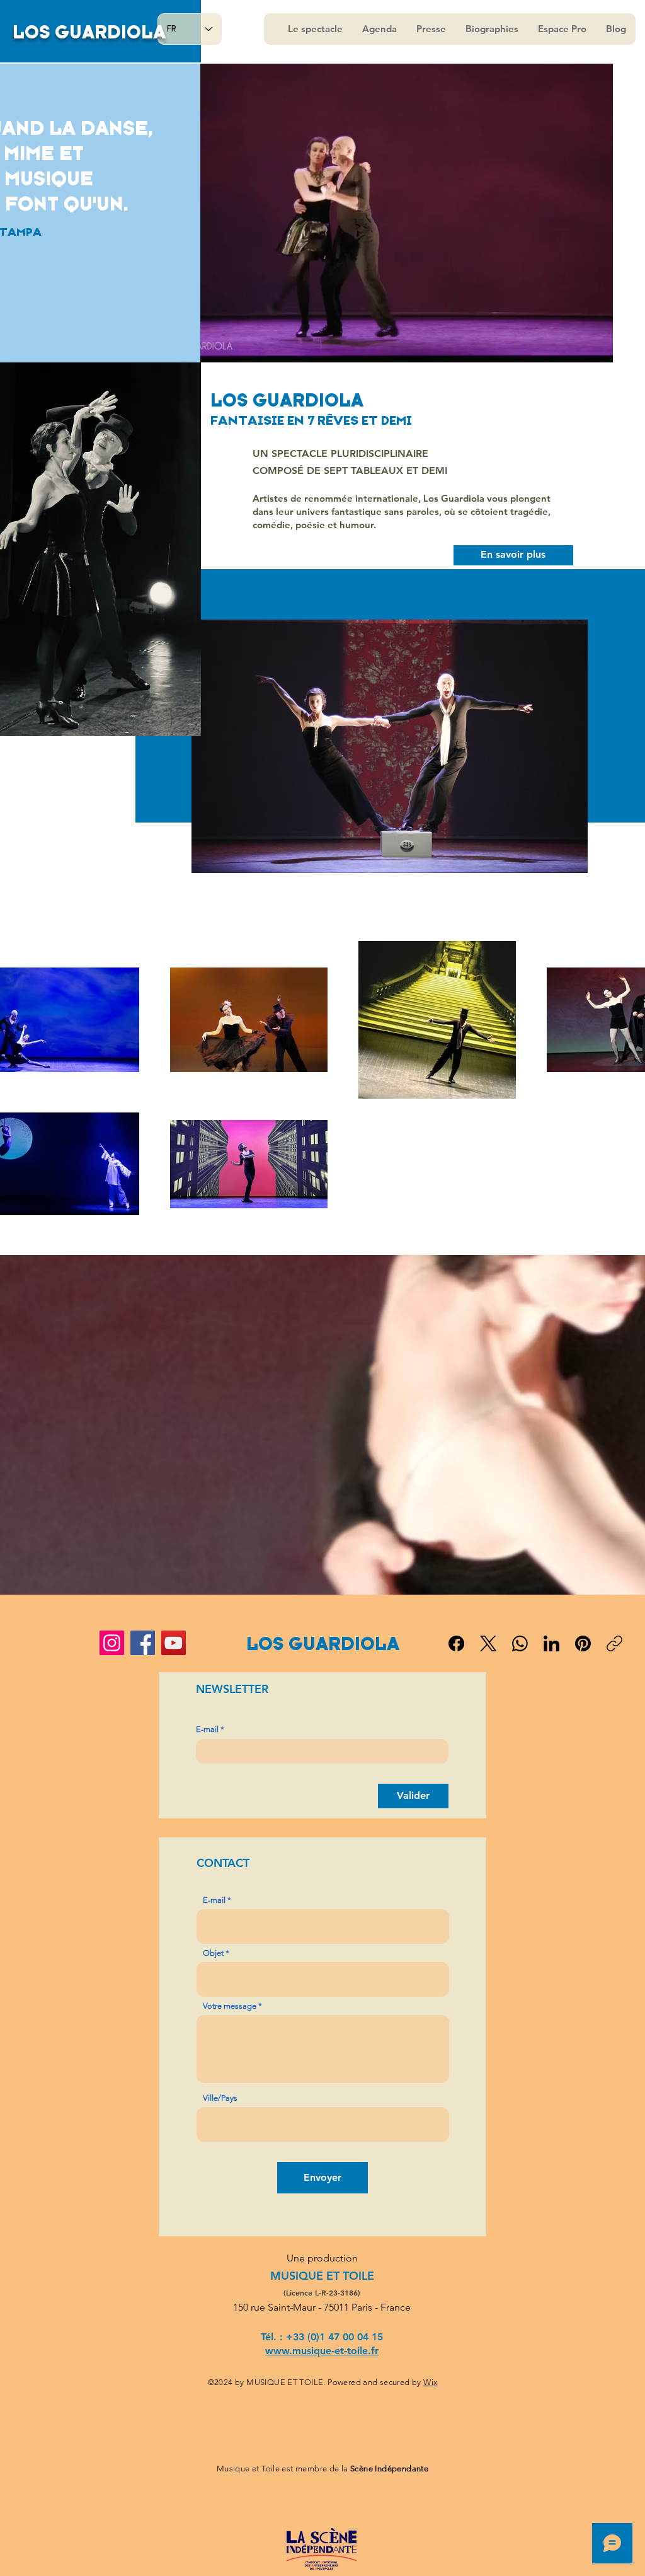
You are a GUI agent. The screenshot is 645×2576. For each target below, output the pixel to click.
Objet (213, 1953)
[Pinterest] (583, 1643)
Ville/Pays (220, 2098)
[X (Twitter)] (488, 1643)
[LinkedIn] (551, 1643)
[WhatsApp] (520, 1643)
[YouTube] (174, 1643)
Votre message (230, 2006)
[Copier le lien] (614, 1643)
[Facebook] (143, 1643)
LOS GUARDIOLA (89, 32)
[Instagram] (112, 1643)
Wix (430, 2382)
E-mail (207, 1729)
